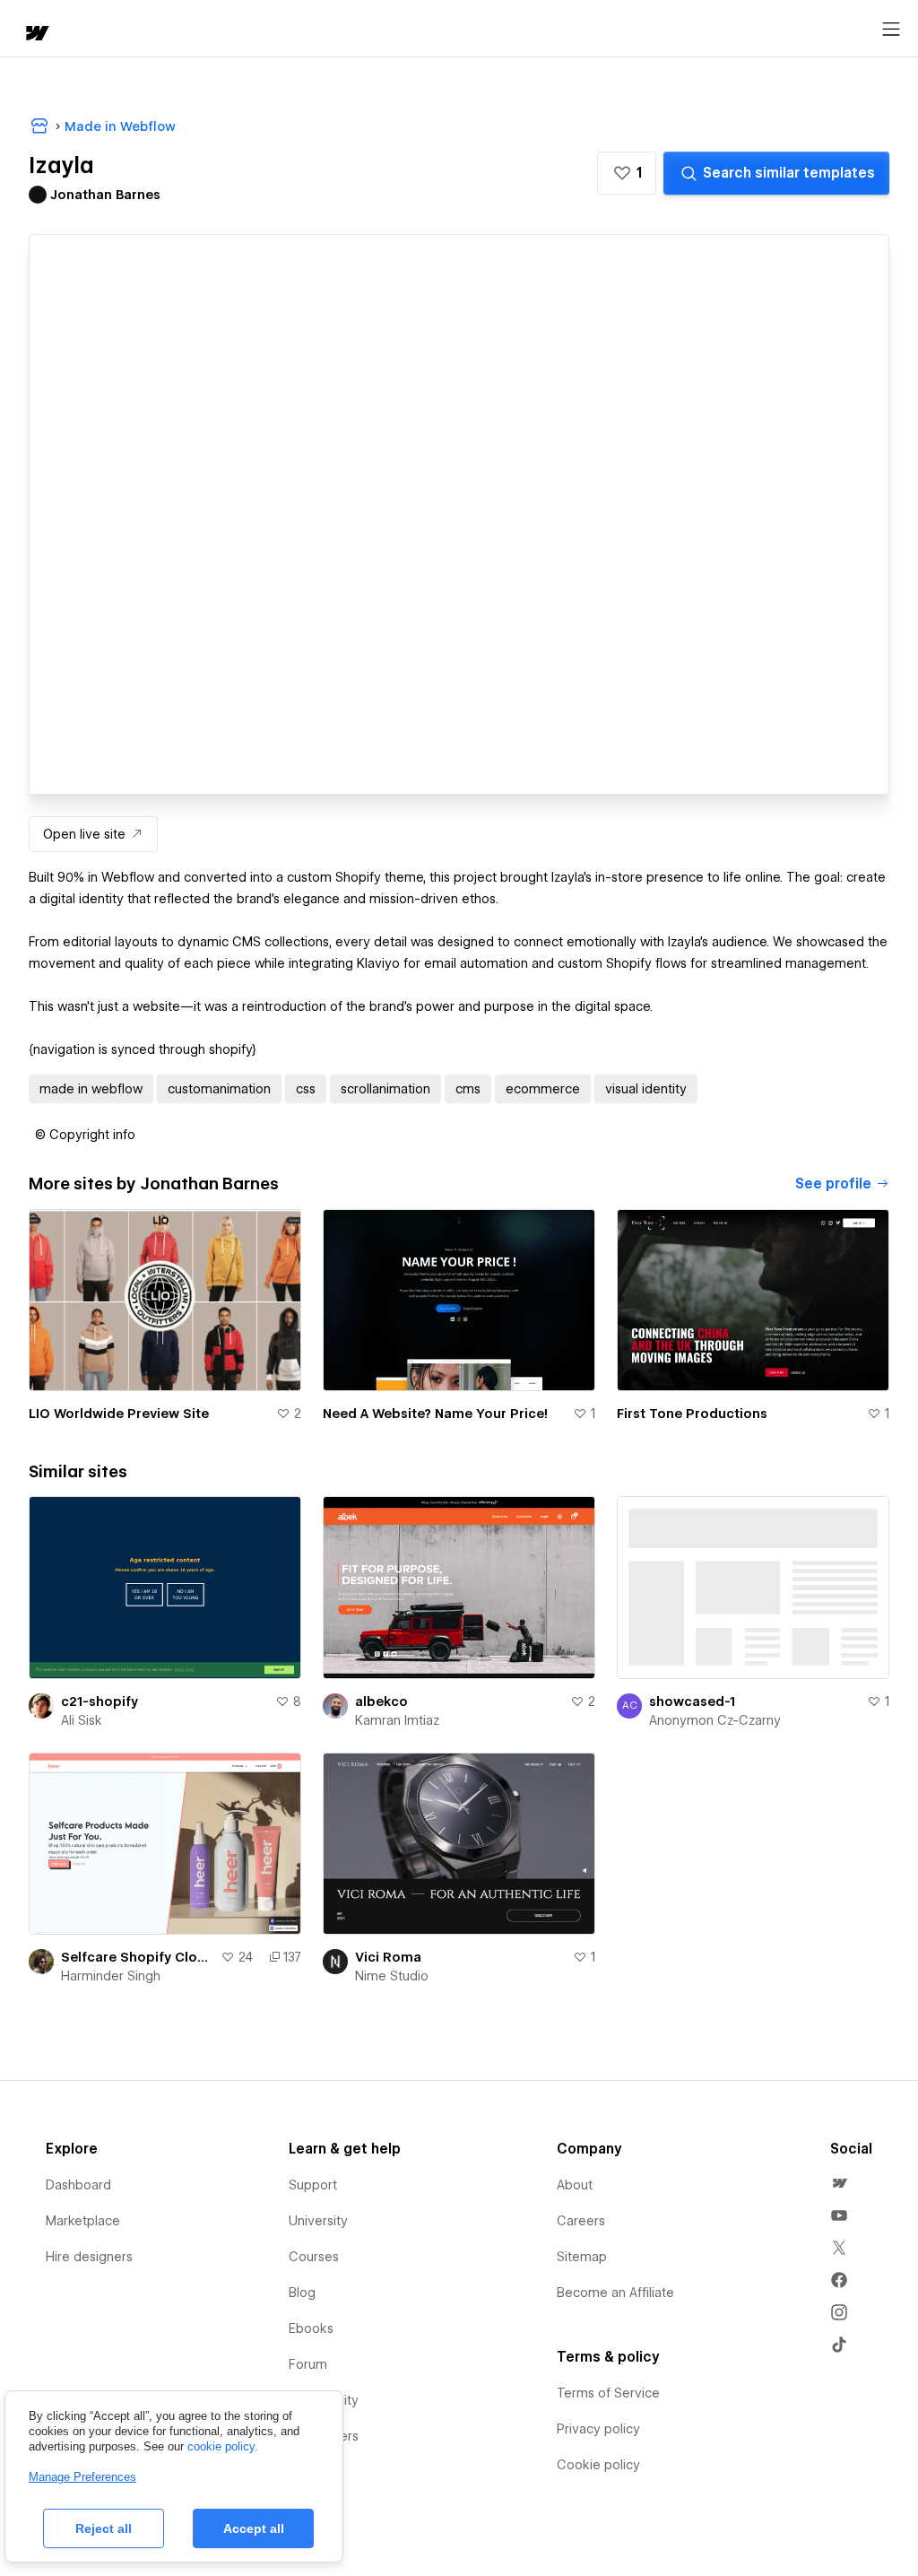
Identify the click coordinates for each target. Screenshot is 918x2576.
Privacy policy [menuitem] (598, 2429)
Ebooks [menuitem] (311, 2328)
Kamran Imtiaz (397, 1720)
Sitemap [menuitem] (582, 2257)
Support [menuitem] (313, 2185)
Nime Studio (392, 1976)
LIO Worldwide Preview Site (119, 1414)
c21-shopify (100, 1701)
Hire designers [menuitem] (89, 2257)
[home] (36, 35)
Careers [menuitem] (581, 2221)
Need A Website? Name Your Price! (435, 1414)
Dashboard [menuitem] (78, 2185)
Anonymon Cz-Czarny (715, 1720)
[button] (627, 173)
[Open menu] (891, 30)
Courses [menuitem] (314, 2257)
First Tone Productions (692, 1414)
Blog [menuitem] (302, 2293)
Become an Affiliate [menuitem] (615, 2293)
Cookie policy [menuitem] (598, 2465)
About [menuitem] (575, 2185)
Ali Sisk (82, 1720)
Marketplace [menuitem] (83, 2221)
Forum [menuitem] (308, 2364)
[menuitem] (839, 2183)
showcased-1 (692, 1701)
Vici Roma (388, 1957)
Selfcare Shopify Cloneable (137, 1957)
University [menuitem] (318, 2221)
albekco (381, 1701)
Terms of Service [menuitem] (608, 2393)
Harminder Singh (111, 1976)
